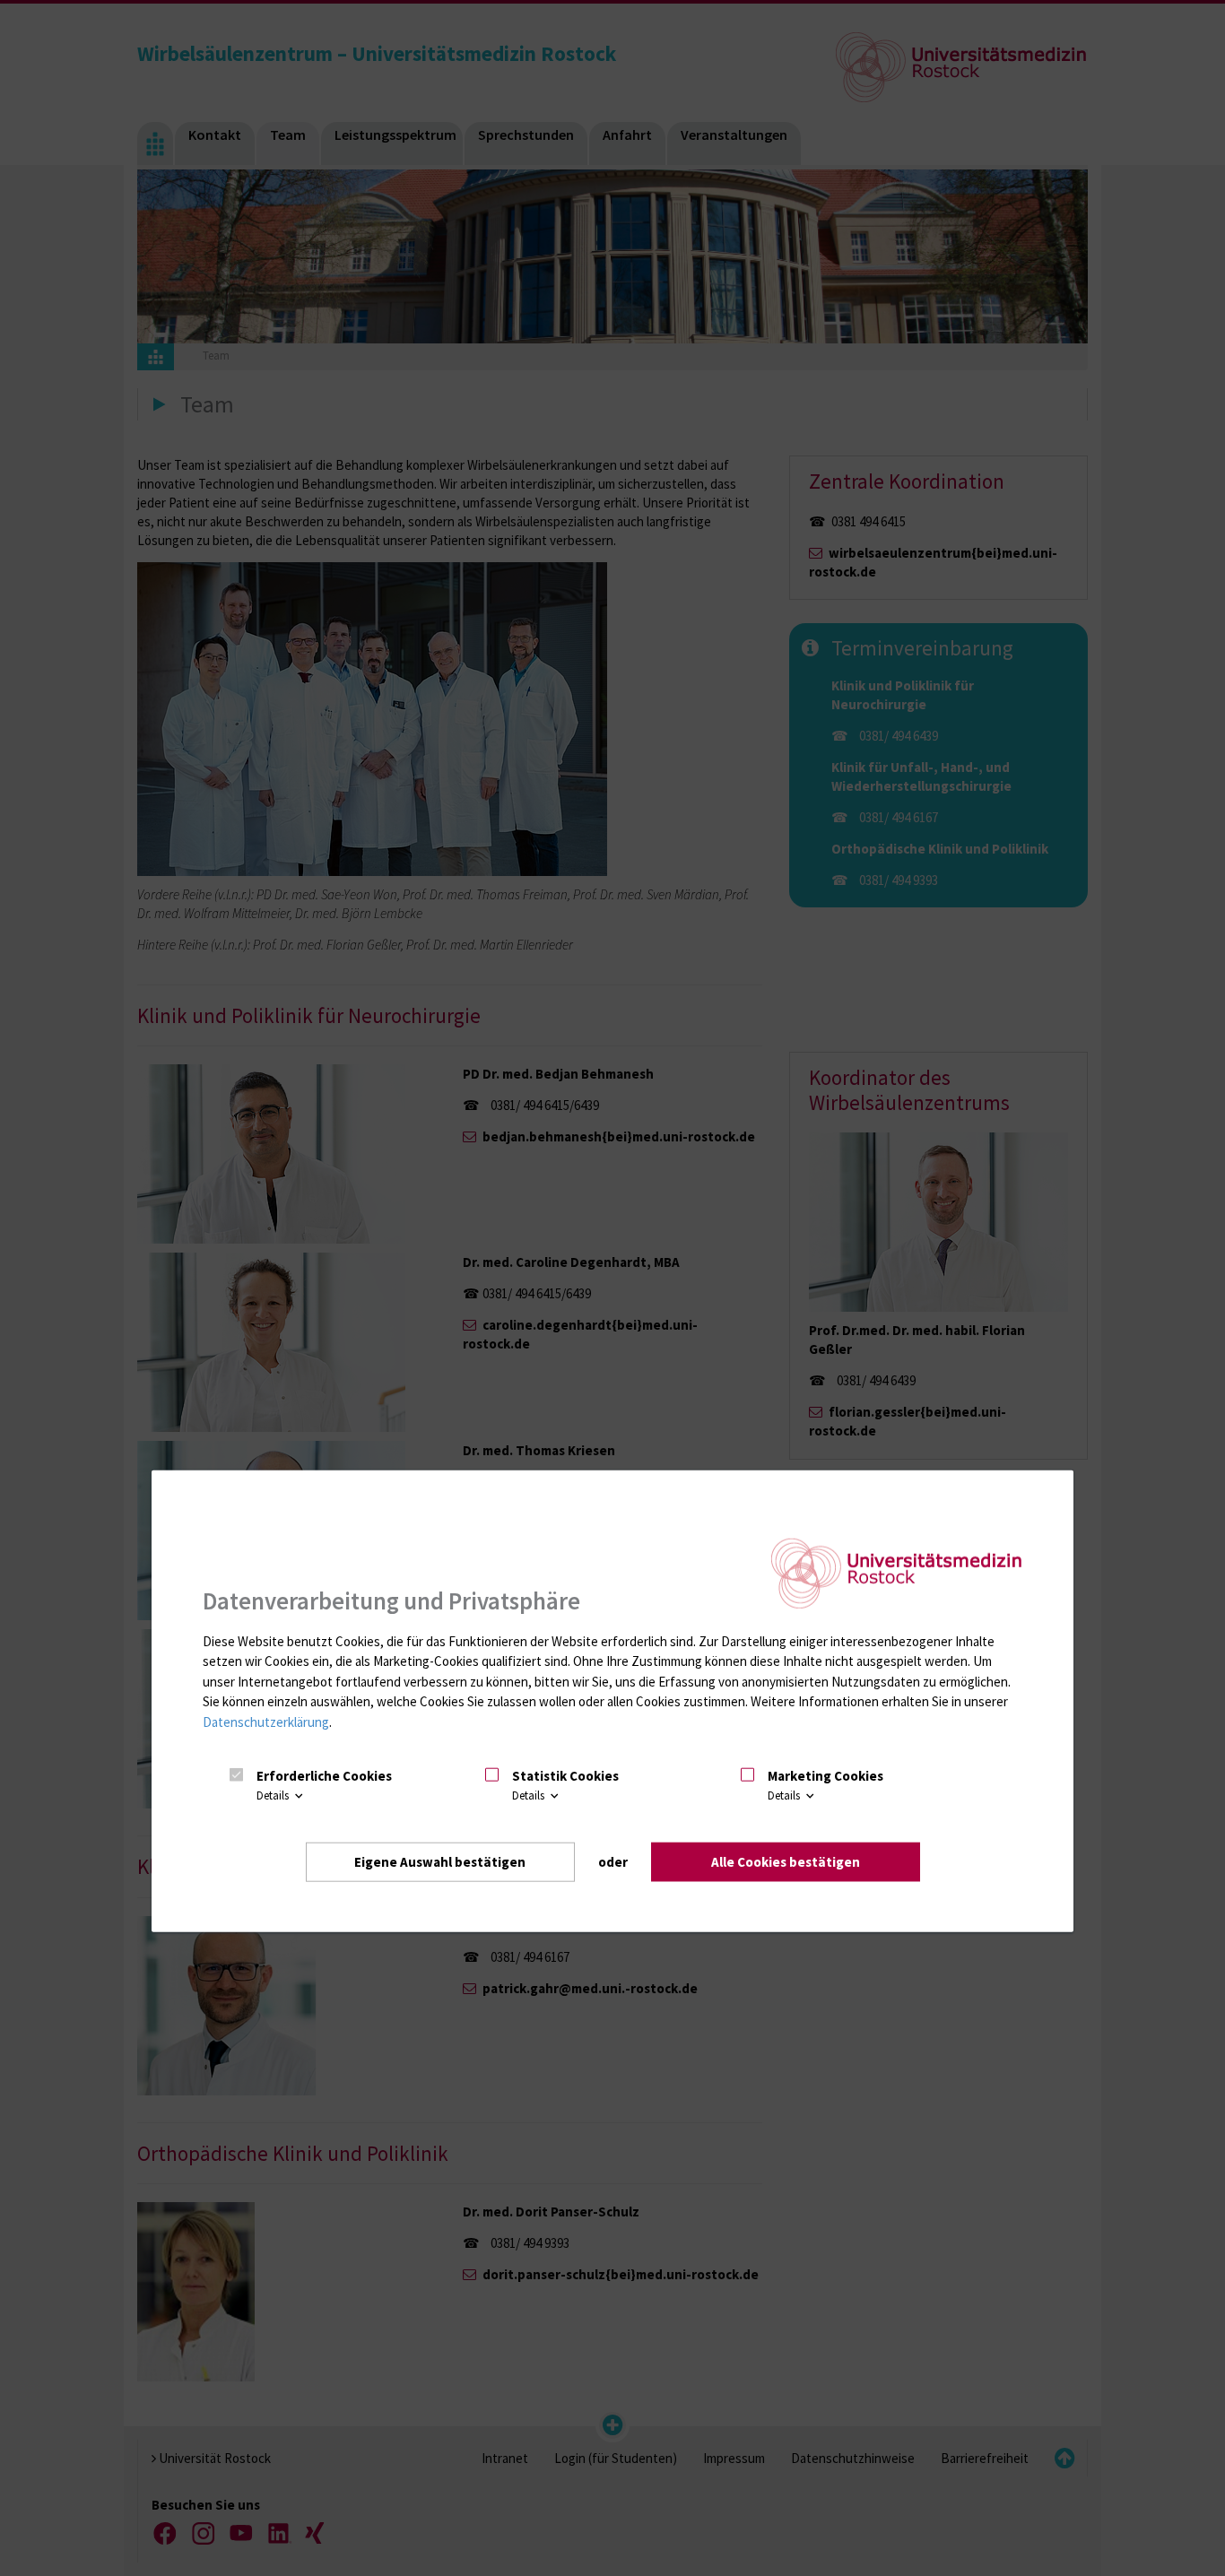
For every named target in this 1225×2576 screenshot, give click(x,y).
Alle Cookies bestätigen (786, 1861)
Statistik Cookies (565, 1775)
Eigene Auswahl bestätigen (440, 1861)
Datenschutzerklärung (266, 1721)
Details (274, 1795)
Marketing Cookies (825, 1775)
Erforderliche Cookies (324, 1775)
